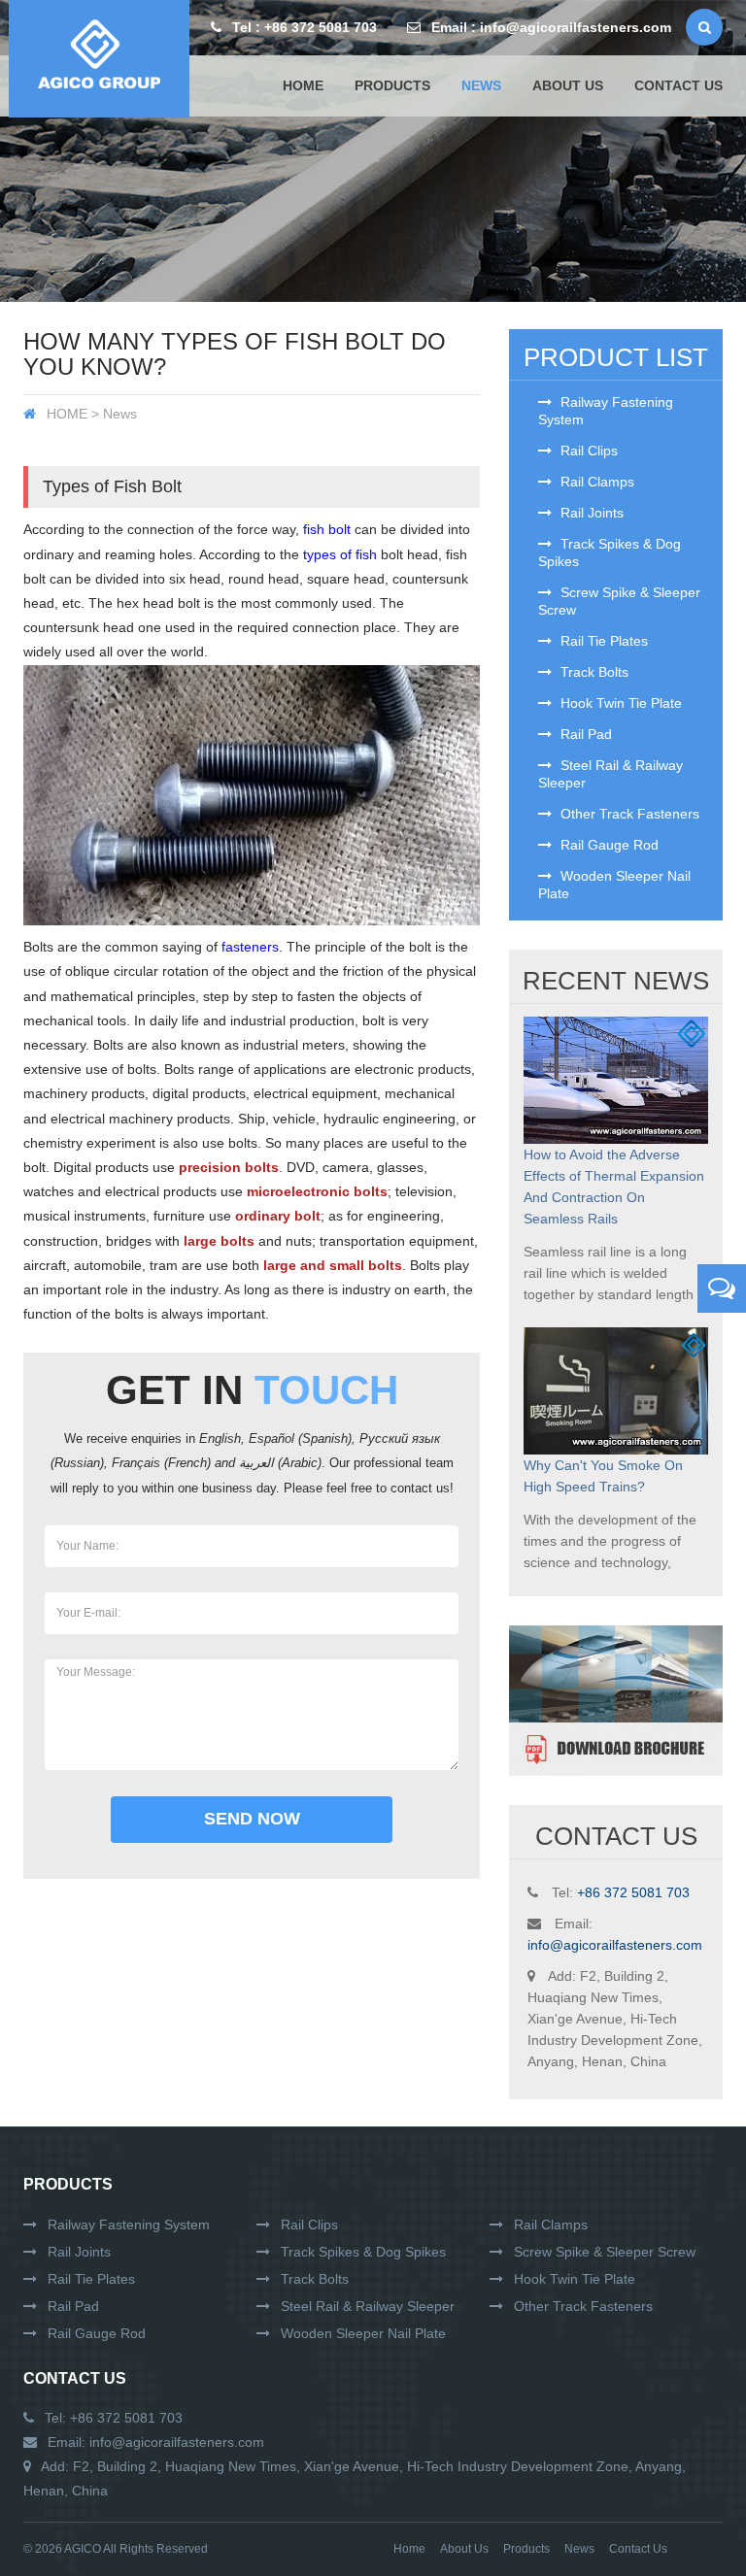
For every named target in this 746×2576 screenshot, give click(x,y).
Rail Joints (590, 513)
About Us (464, 2549)
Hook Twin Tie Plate (619, 703)
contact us (678, 85)
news (481, 85)
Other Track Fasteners (628, 814)
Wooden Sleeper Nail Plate (614, 885)
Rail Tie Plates (602, 641)
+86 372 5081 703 (321, 27)
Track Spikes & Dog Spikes (610, 552)
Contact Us (75, 2378)
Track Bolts (593, 672)
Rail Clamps (595, 482)
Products (68, 2184)
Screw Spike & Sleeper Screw (619, 601)
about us (568, 85)
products (392, 85)
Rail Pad (584, 734)
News (579, 2549)
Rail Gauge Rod (608, 845)
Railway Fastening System (606, 411)
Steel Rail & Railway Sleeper (610, 774)
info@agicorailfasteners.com (576, 27)
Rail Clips (587, 451)
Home (303, 85)
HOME (67, 414)
